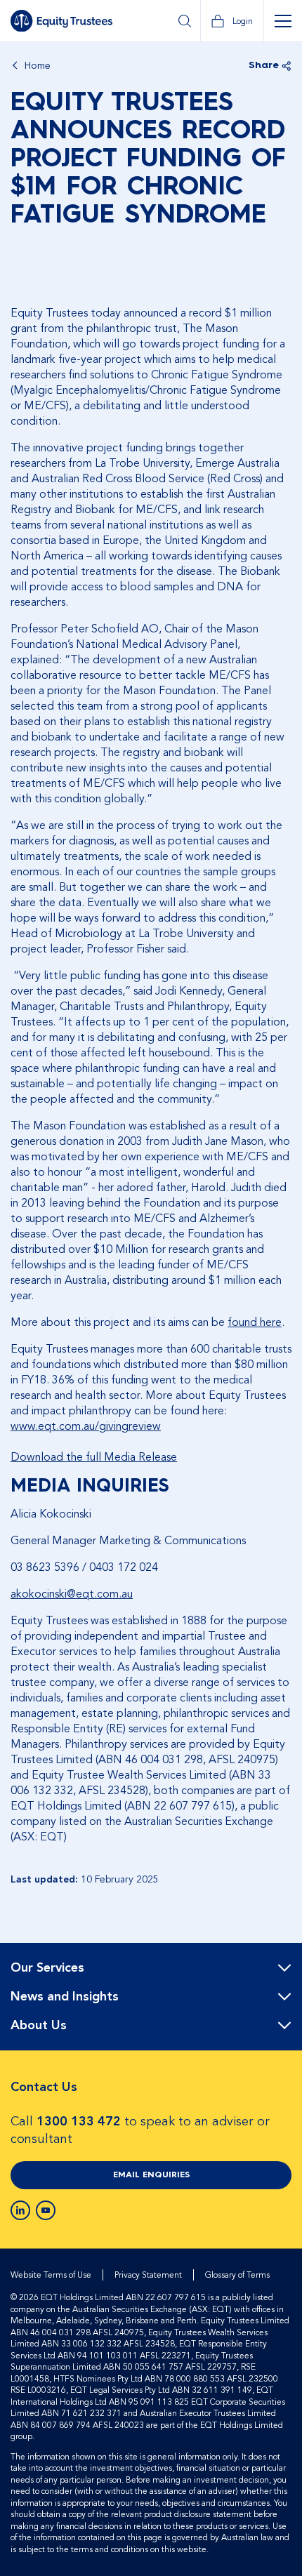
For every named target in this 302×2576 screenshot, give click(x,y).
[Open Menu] (283, 21)
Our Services (47, 1968)
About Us (39, 2026)
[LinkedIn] (20, 2210)
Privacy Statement (148, 2275)
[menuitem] (151, 1968)
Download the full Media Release (94, 1457)
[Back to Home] (61, 21)
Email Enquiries (151, 2175)
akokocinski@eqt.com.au (72, 1594)
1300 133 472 (79, 2122)
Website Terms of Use (51, 2275)
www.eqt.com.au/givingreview (86, 1426)
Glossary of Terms (237, 2275)
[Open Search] (184, 21)
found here (255, 1322)
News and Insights (65, 1997)
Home (38, 66)
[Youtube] (46, 2210)
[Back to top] (279, 1988)
